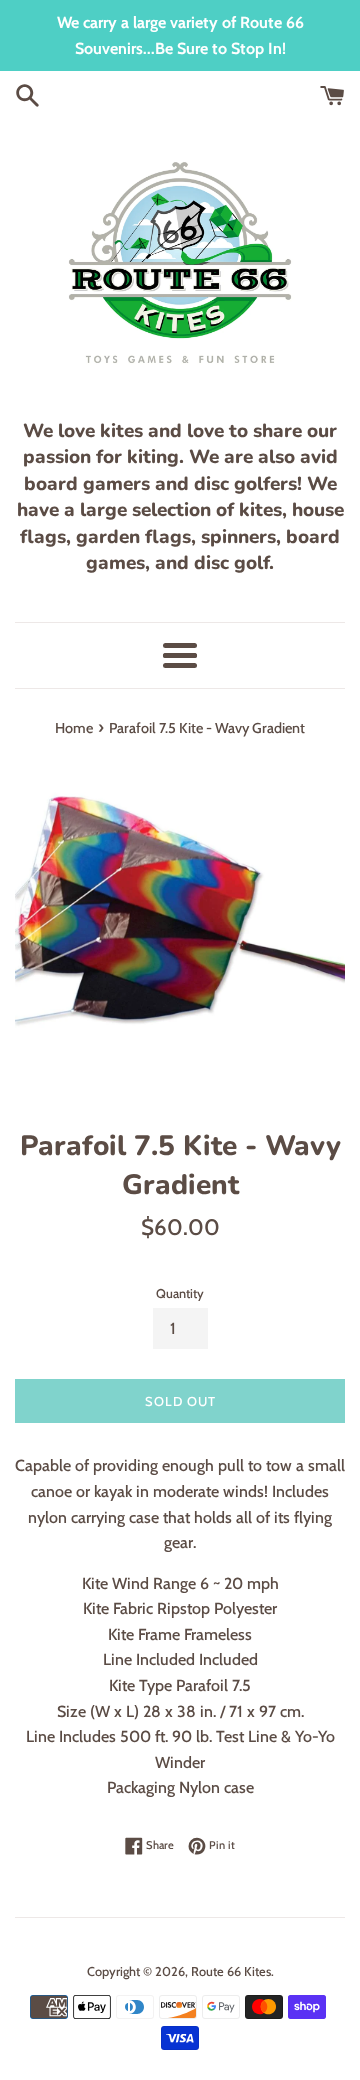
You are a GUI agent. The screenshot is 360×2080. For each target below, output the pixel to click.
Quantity (180, 1293)
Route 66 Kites (231, 1971)
